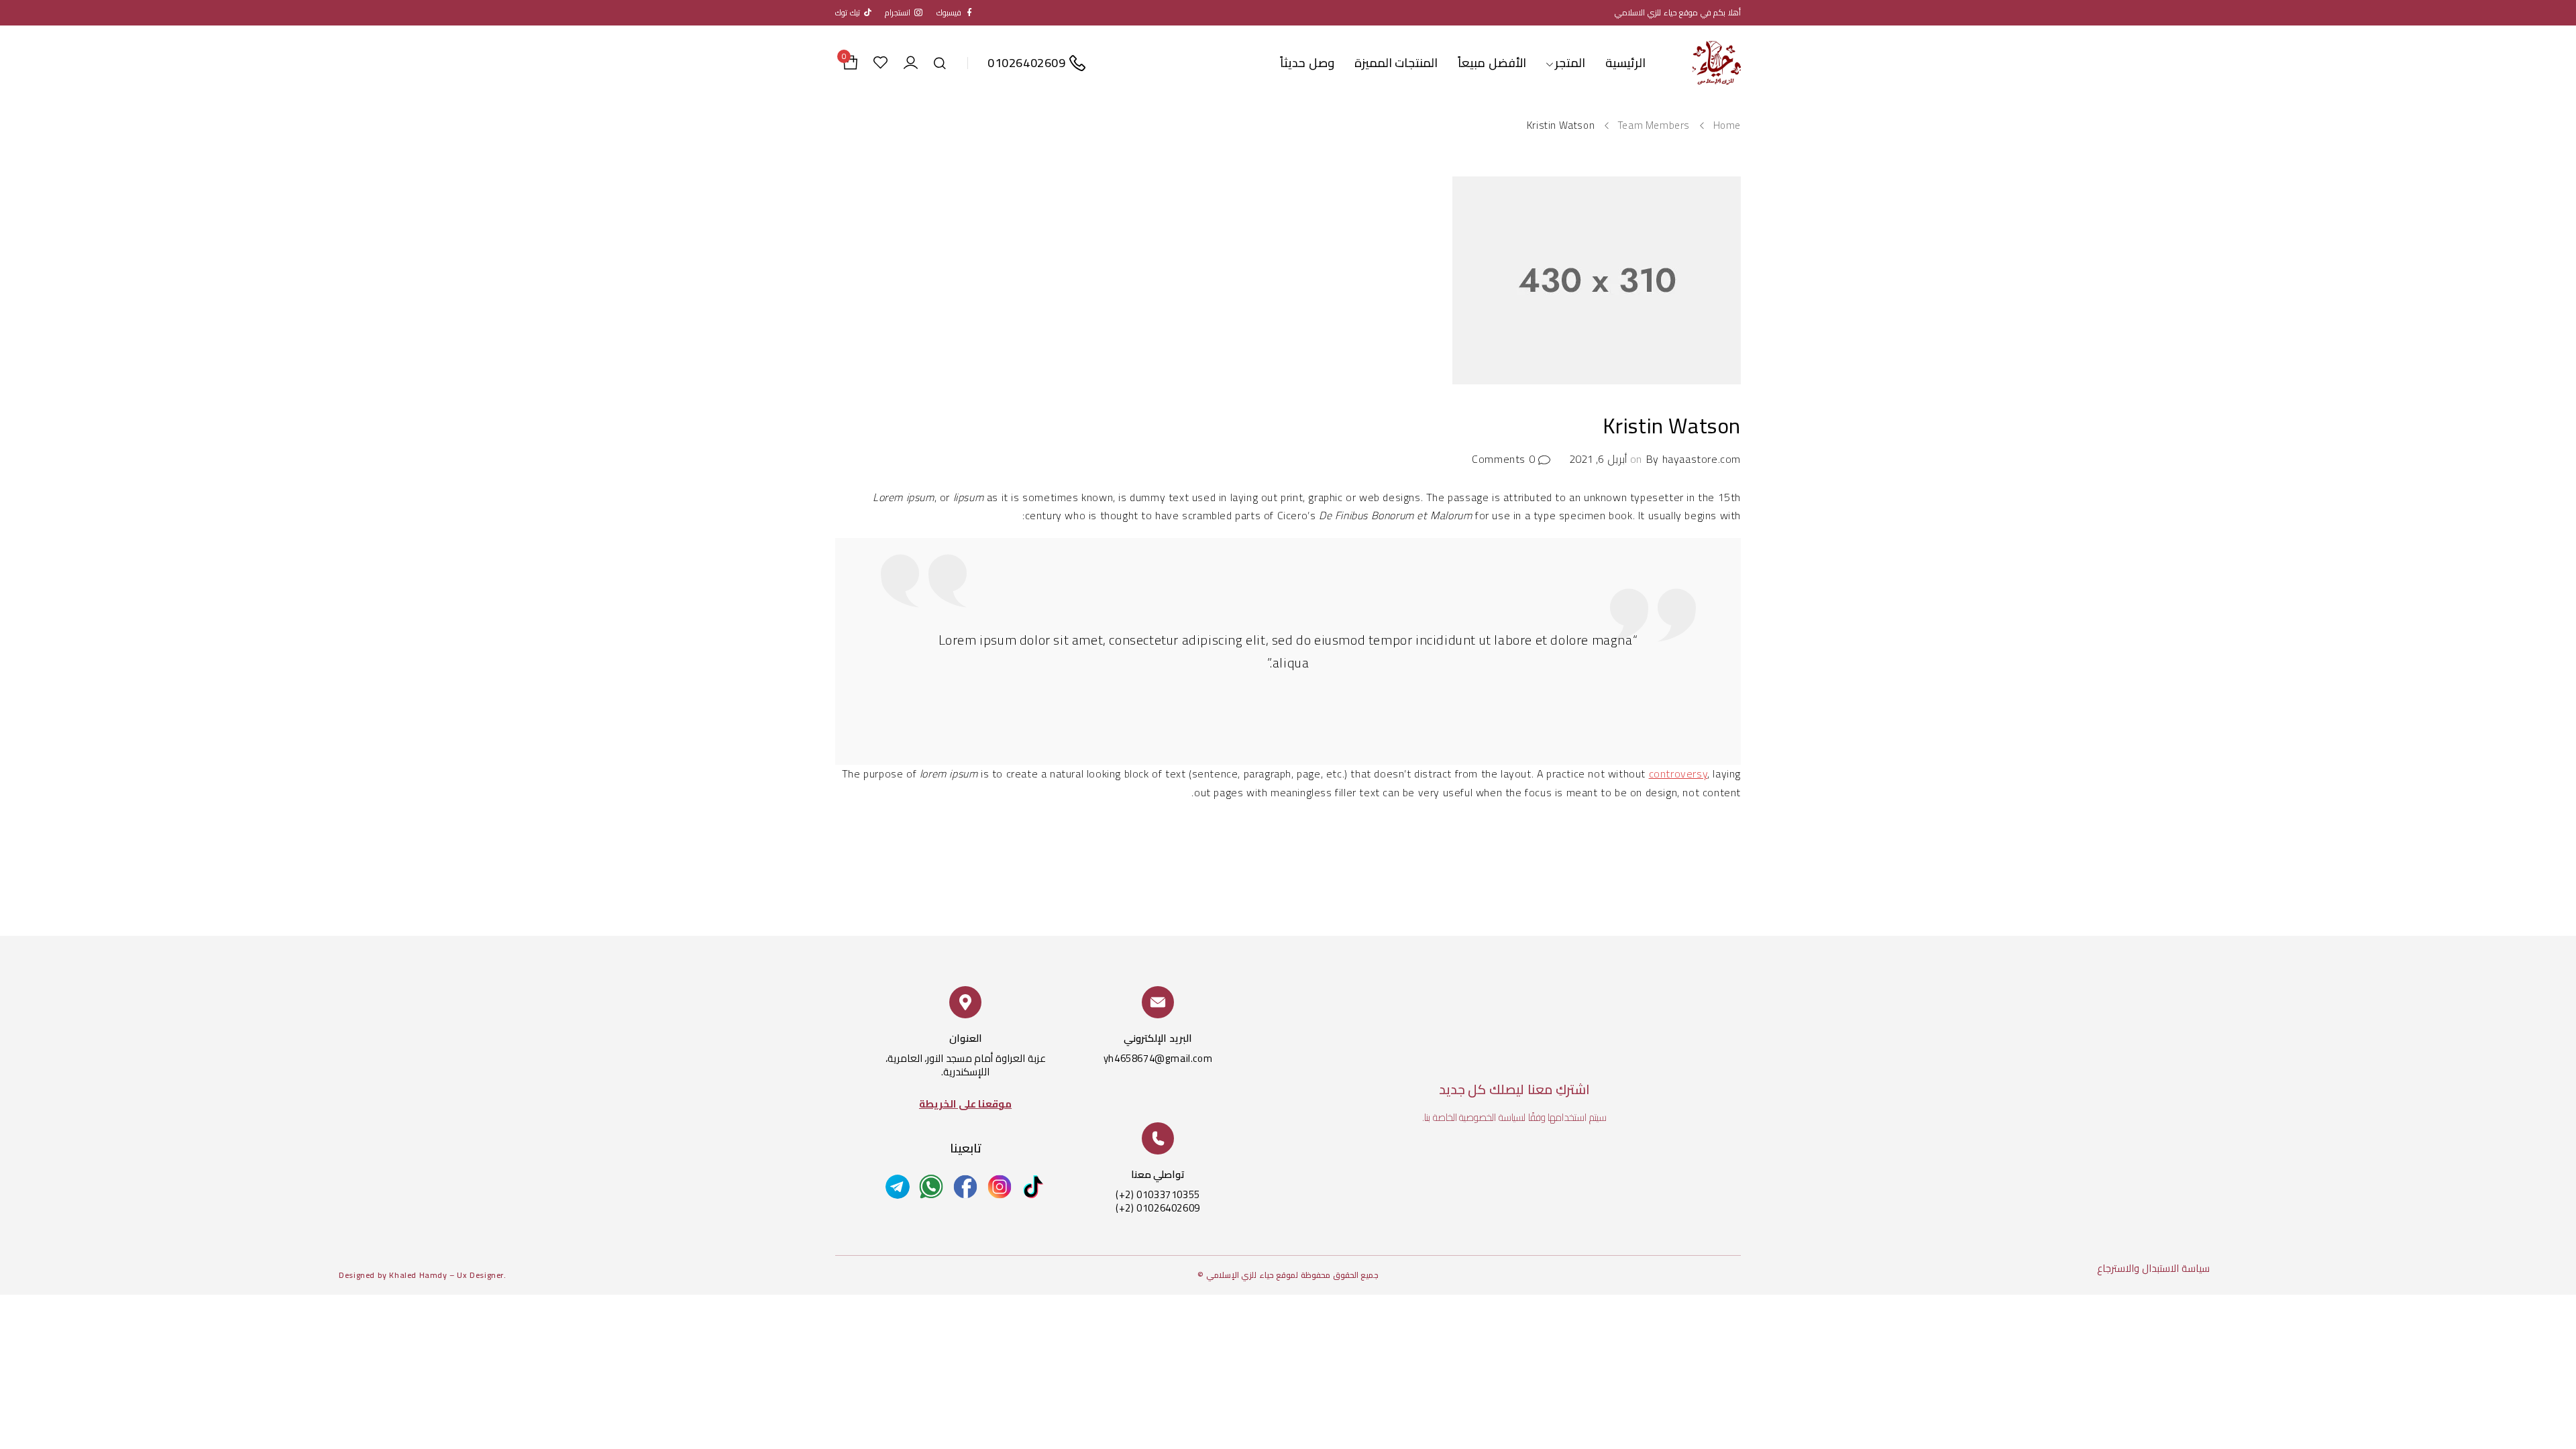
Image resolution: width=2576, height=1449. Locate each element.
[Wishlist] (880, 63)
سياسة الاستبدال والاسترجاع (2153, 1268)
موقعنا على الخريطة (965, 1104)
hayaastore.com (1702, 459)
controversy (1678, 773)
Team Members (1654, 125)
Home (1727, 125)
